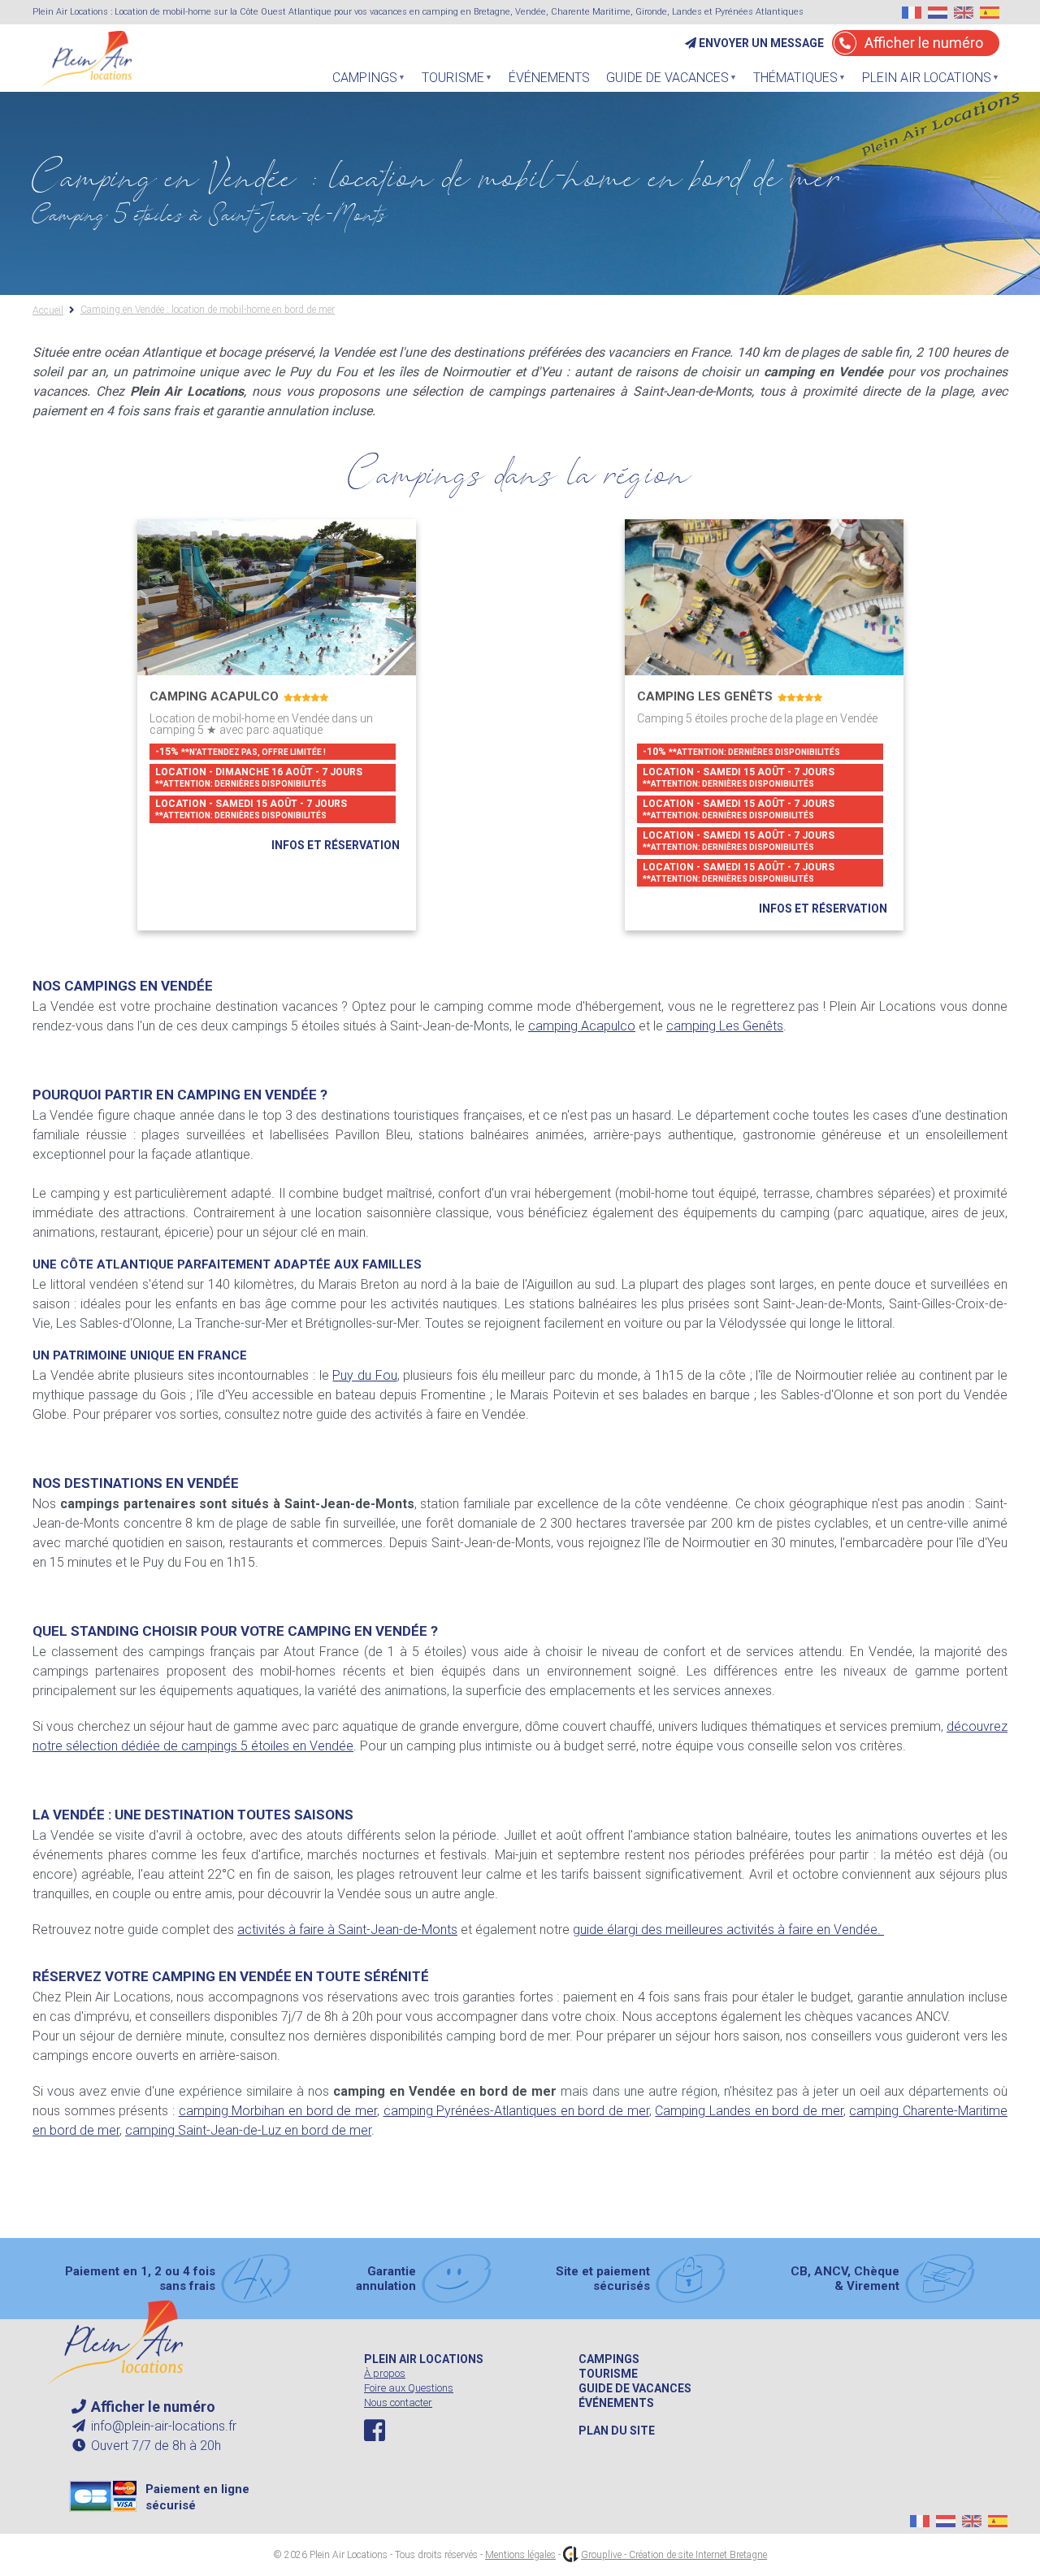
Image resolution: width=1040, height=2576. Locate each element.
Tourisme (449, 82)
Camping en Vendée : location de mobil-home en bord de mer (208, 310)
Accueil (48, 310)
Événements (549, 78)
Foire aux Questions (409, 2388)
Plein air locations (424, 2359)
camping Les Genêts (725, 1026)
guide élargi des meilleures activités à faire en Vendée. (728, 1930)
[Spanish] (990, 13)
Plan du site (617, 2431)
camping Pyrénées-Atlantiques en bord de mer (516, 2111)
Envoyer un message (760, 43)
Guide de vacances (635, 2388)
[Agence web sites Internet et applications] (571, 2555)
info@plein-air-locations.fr (162, 2426)
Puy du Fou (364, 1375)
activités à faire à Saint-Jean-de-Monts (347, 1930)
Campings (609, 2359)
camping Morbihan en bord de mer (278, 2111)
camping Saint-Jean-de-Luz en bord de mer (248, 2130)
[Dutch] (938, 13)
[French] (912, 13)
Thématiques (791, 82)
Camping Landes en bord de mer (749, 2111)
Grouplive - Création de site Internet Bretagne (674, 2555)
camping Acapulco (582, 1026)
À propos (385, 2373)
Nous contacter (398, 2403)
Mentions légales (520, 2555)
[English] (964, 13)
